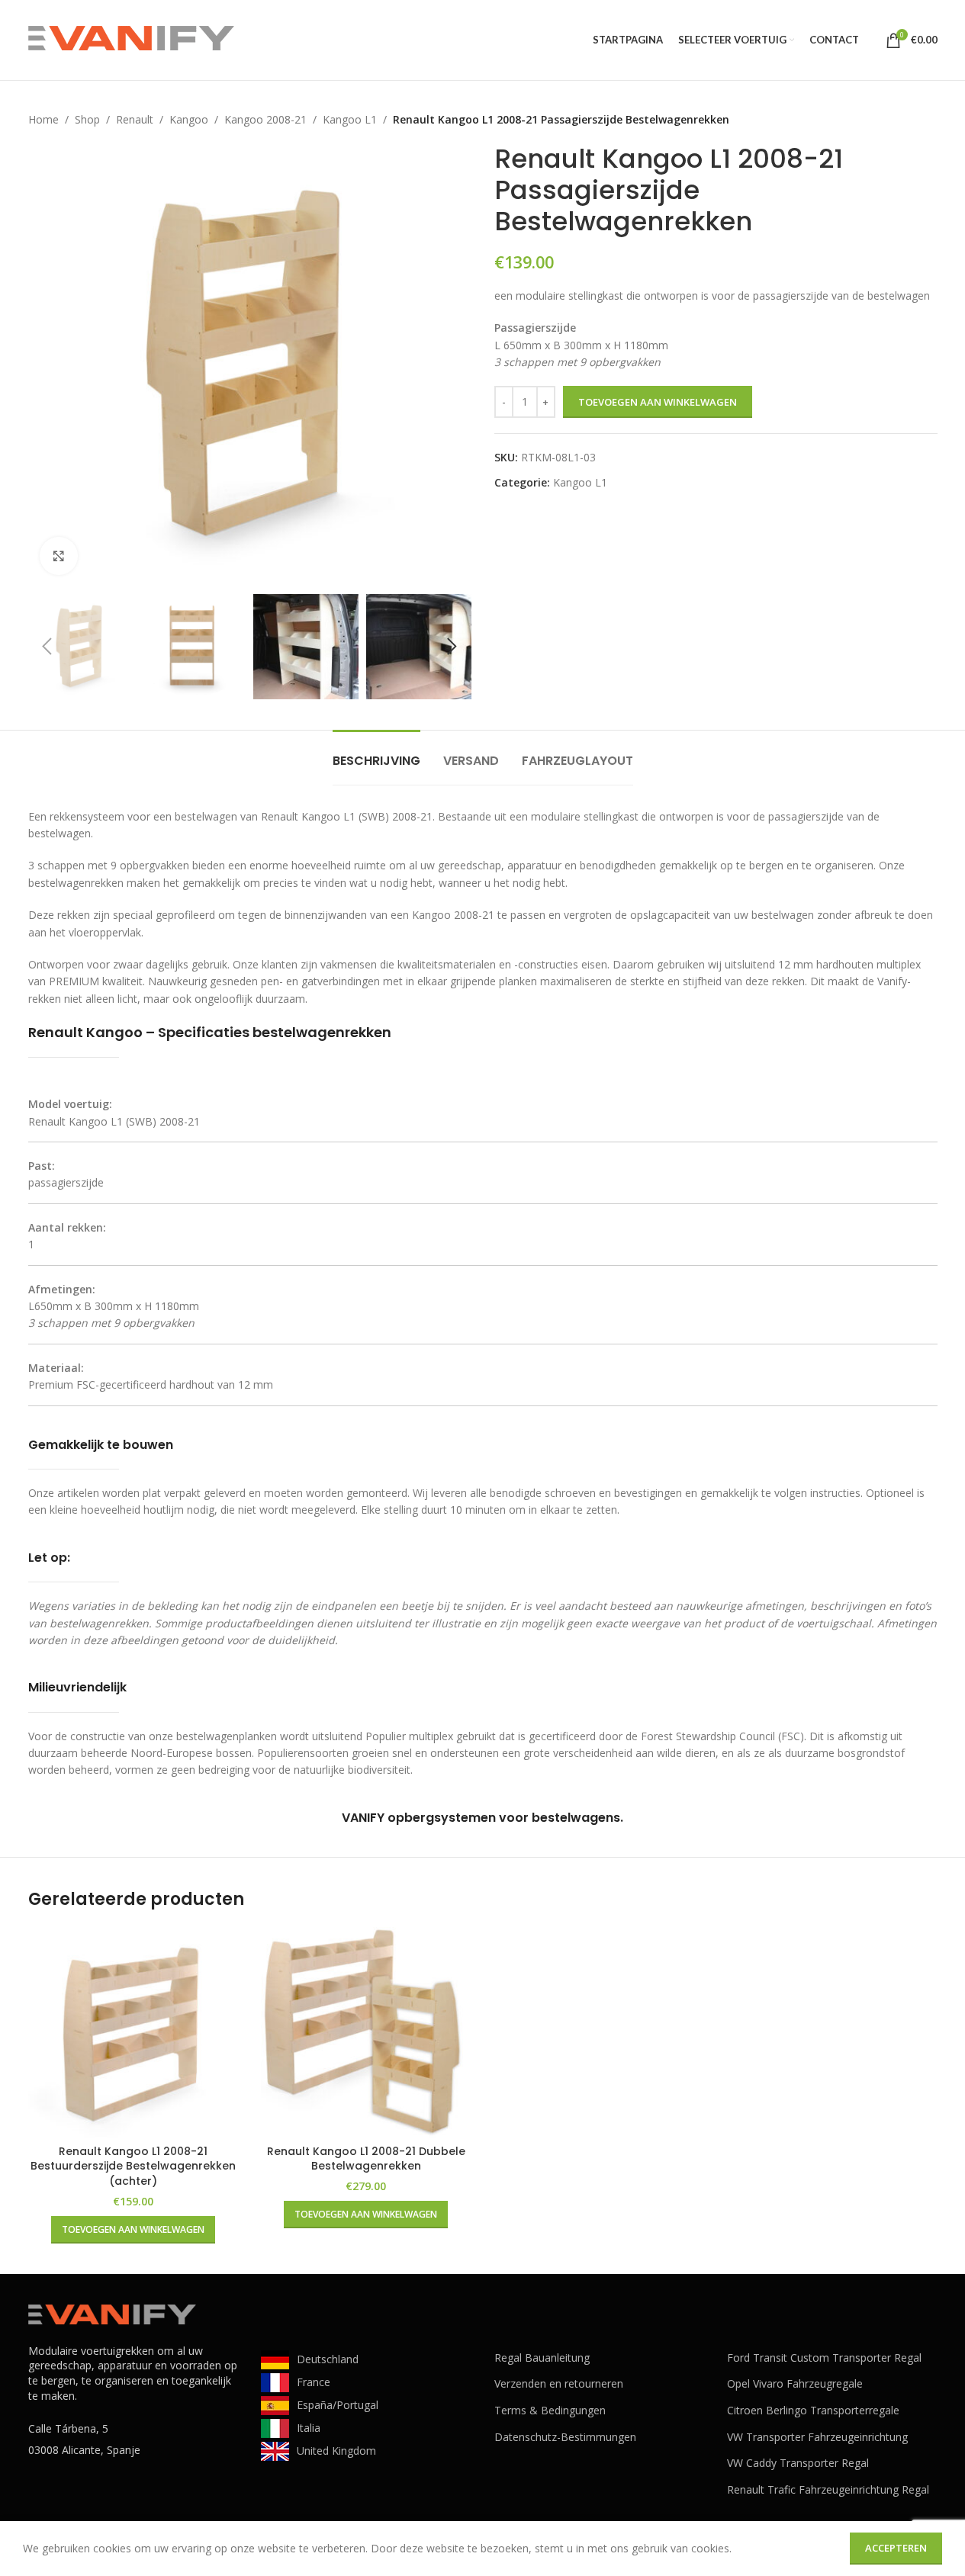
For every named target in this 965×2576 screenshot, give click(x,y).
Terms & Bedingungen (550, 2410)
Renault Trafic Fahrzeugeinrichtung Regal (828, 2489)
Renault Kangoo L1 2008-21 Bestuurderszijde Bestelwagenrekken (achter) (133, 2166)
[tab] (376, 753)
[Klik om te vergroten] (59, 556)
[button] (47, 647)
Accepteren (896, 2548)
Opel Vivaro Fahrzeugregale (795, 2383)
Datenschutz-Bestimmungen (565, 2437)
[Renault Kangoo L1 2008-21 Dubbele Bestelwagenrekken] (366, 2032)
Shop (87, 119)
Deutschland (328, 2359)
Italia (309, 2428)
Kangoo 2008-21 (265, 119)
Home (43, 119)
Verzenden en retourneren (559, 2383)
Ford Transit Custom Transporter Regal (824, 2358)
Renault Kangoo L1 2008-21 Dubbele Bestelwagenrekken (366, 2159)
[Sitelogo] (131, 39)
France (314, 2382)
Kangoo (189, 119)
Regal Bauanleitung (542, 2358)
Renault (135, 119)
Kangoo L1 (350, 119)
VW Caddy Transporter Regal (798, 2463)
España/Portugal (338, 2405)
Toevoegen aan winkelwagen (658, 402)
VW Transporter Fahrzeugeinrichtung (817, 2437)
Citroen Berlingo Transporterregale (813, 2410)
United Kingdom (336, 2451)
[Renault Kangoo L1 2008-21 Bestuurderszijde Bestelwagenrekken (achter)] (133, 2032)
